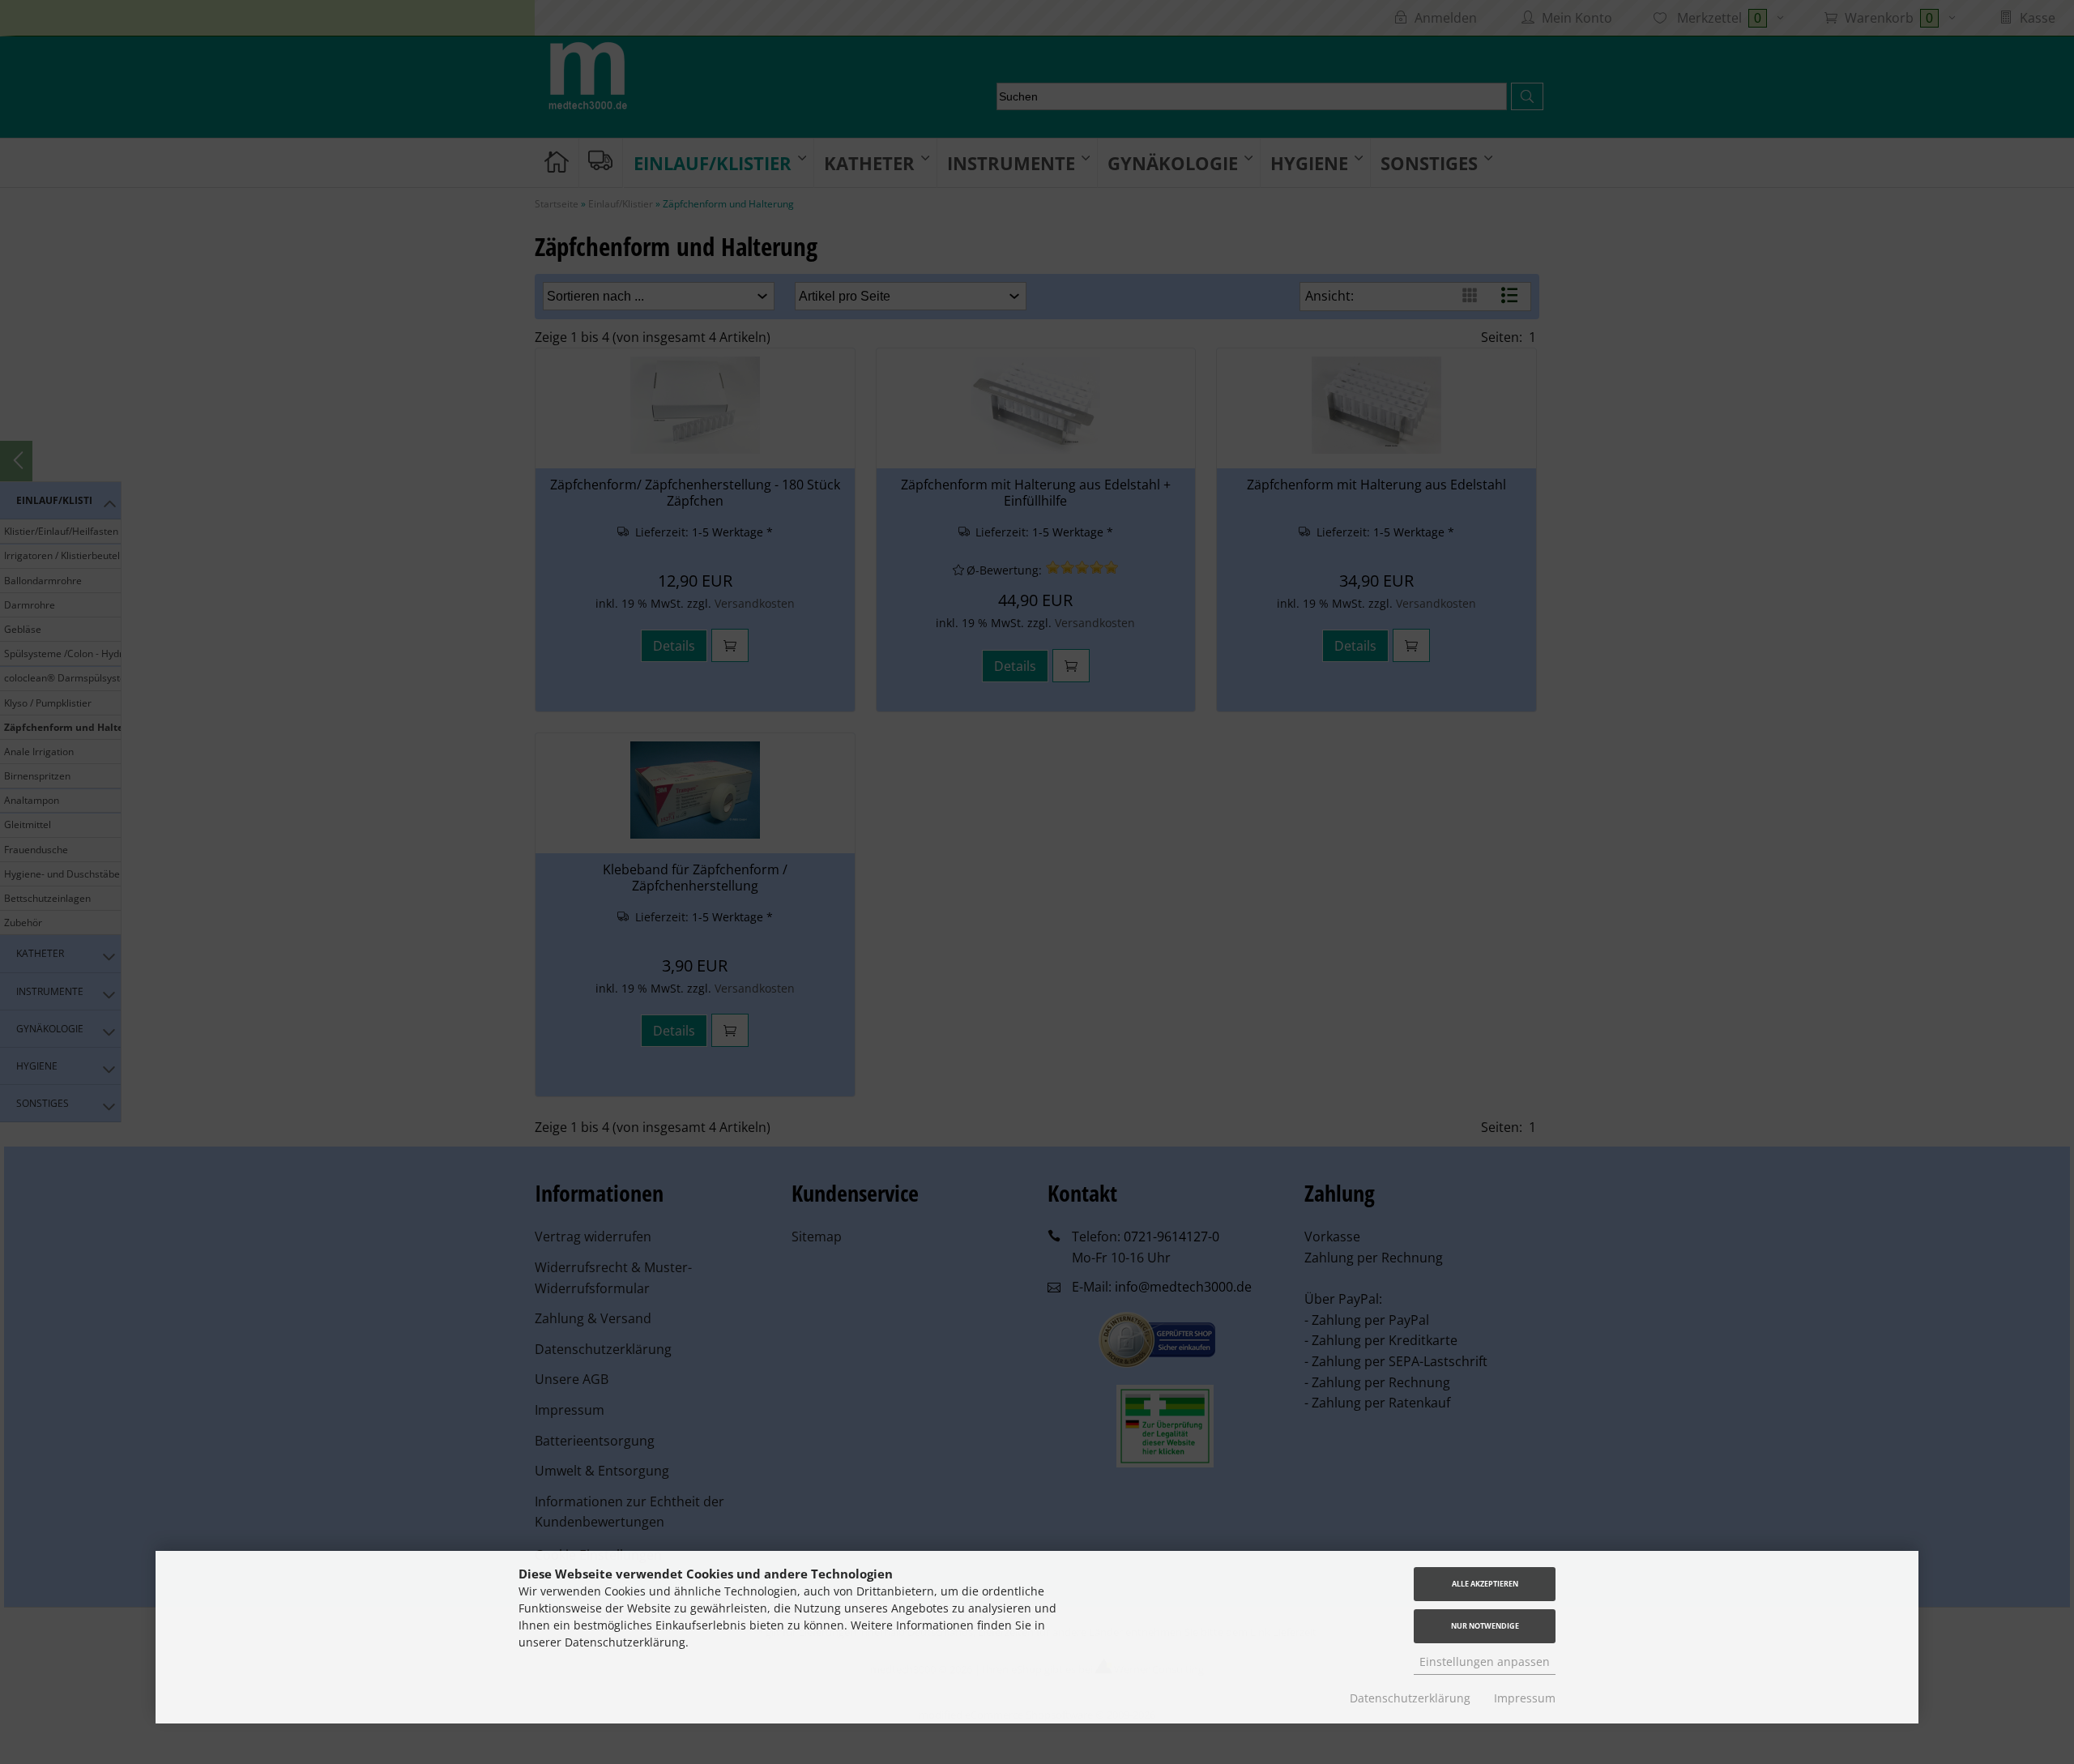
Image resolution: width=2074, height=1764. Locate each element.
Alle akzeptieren (1485, 1584)
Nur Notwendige (1485, 1626)
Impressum (1525, 1698)
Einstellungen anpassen (1485, 1661)
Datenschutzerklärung (1410, 1698)
